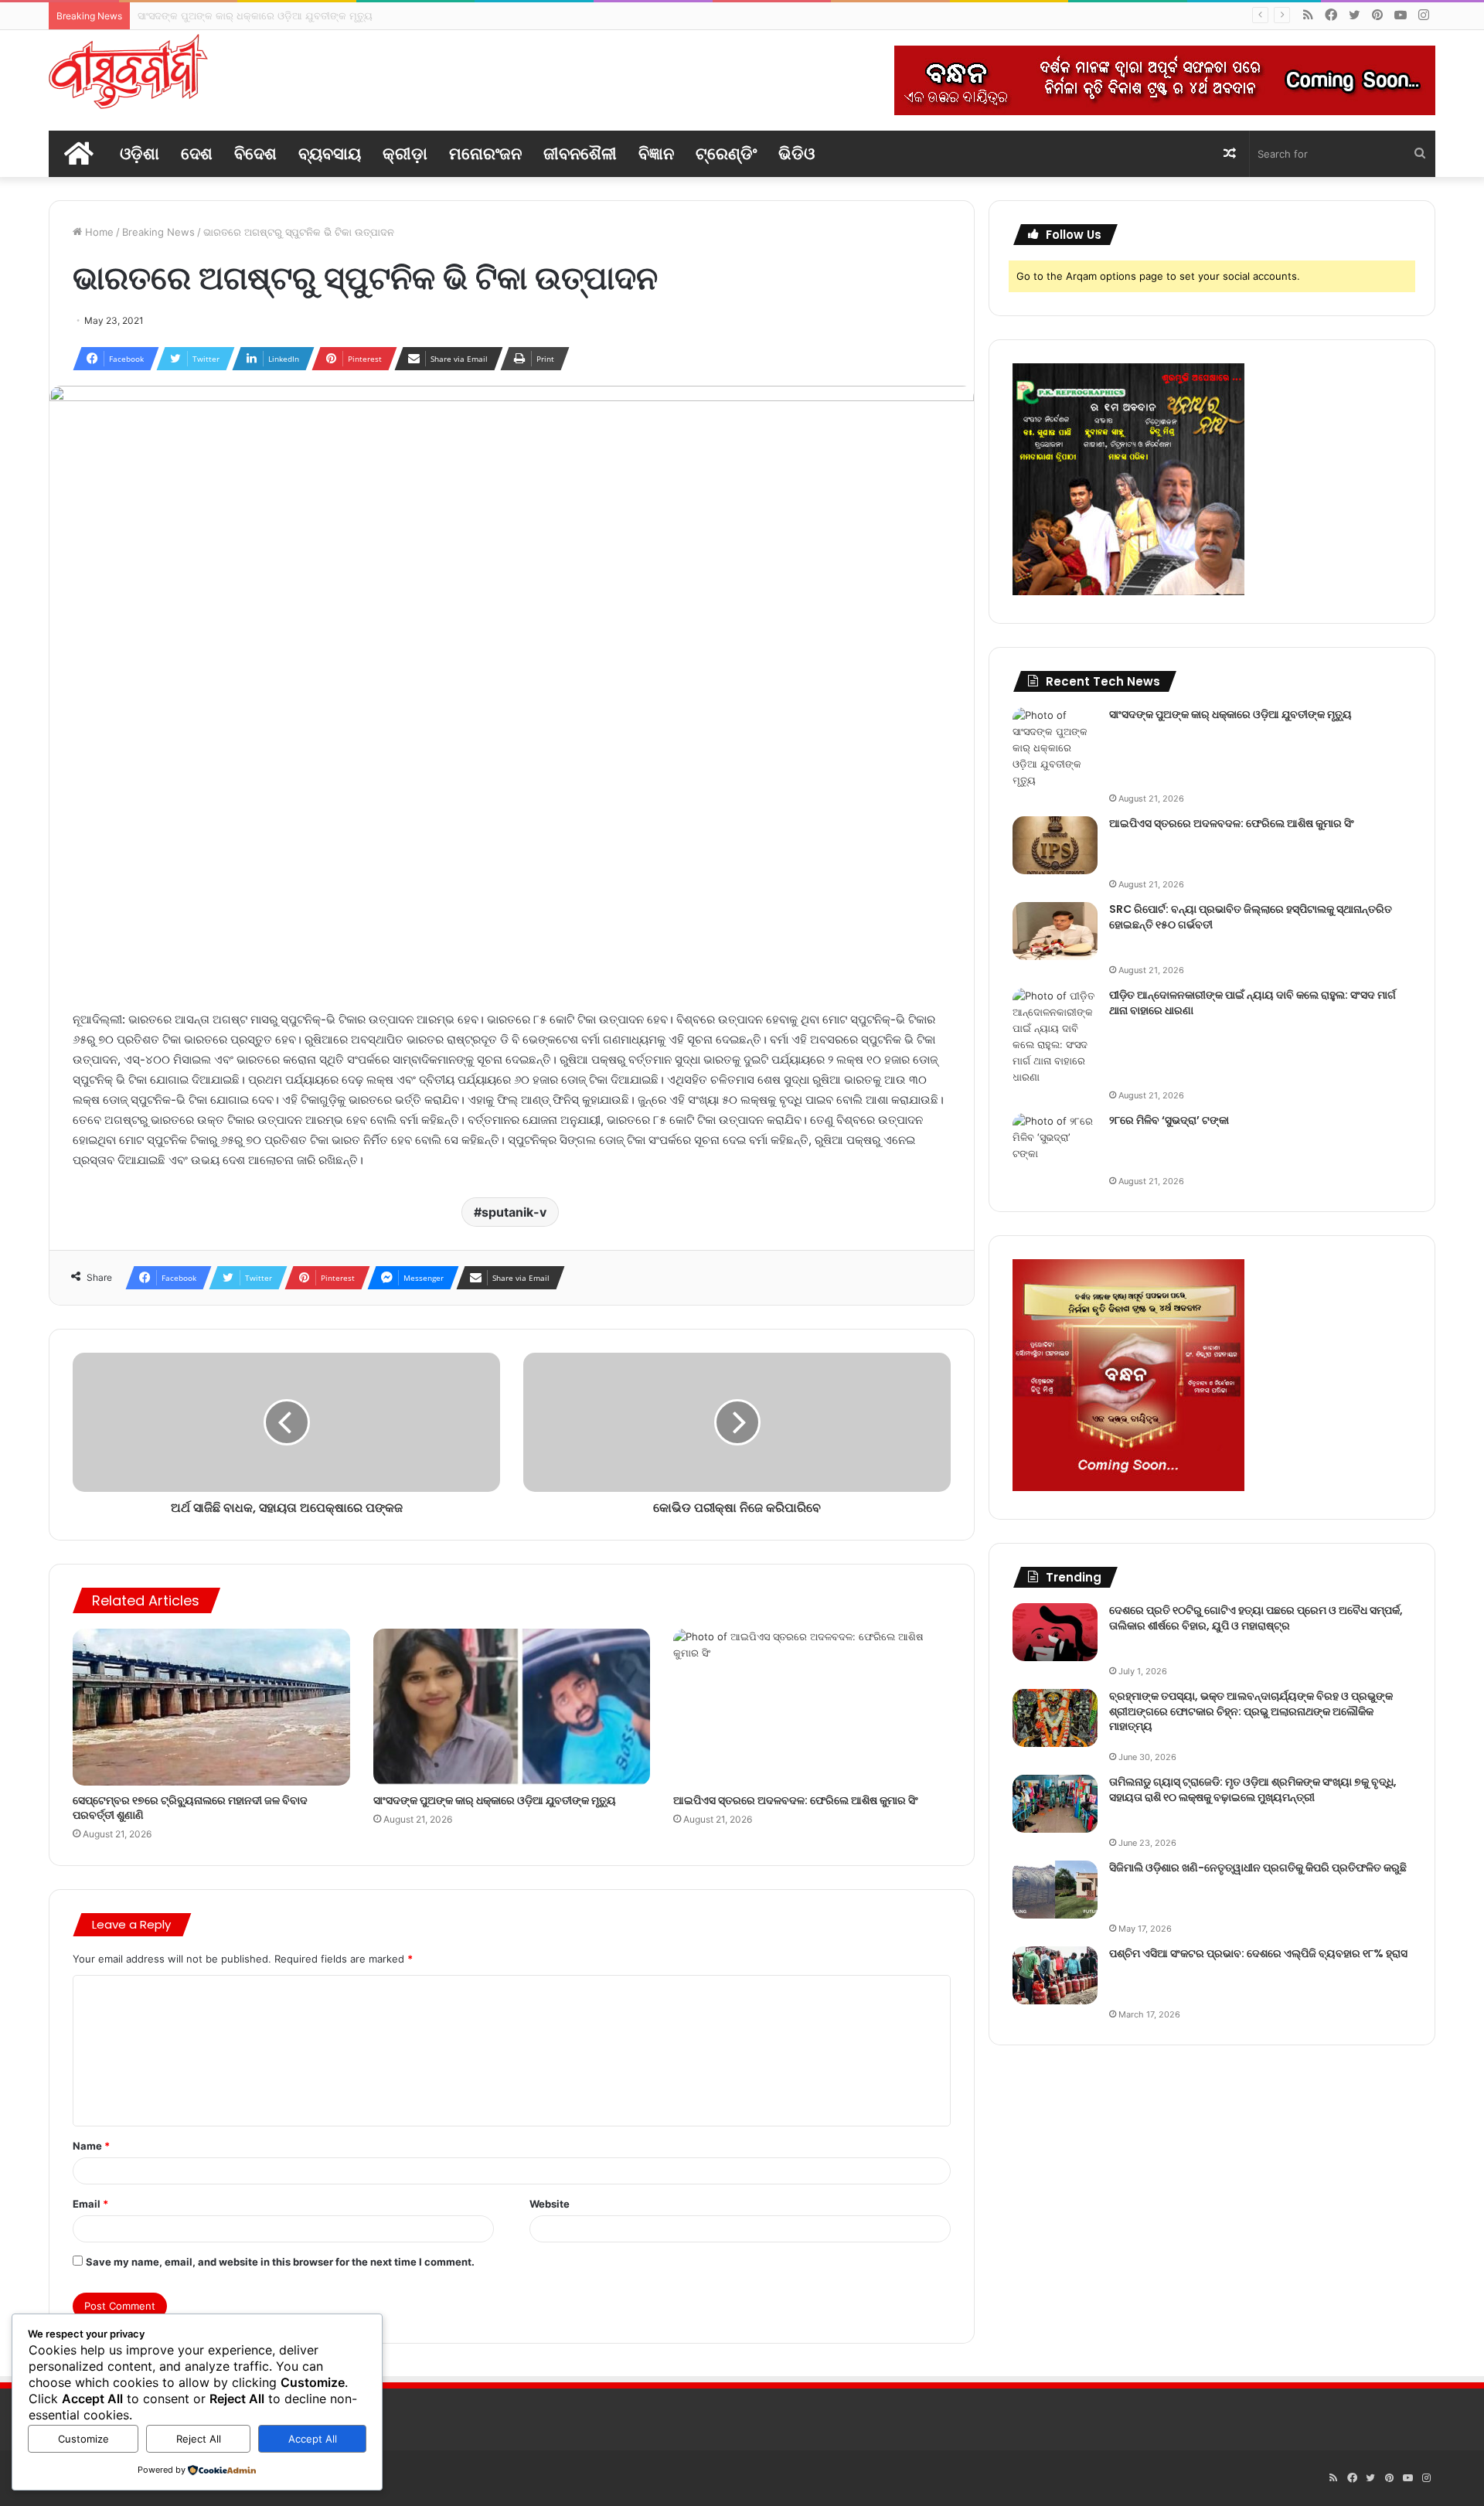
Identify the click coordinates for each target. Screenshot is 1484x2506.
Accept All (313, 2439)
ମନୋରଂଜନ (485, 153)
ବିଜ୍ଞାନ (656, 153)
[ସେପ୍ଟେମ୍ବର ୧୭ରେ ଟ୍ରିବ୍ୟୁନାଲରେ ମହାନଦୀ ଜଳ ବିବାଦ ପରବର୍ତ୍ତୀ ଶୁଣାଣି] (211, 1707)
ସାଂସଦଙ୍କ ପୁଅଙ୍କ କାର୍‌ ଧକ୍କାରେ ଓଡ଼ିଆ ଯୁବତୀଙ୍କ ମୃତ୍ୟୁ (495, 1800)
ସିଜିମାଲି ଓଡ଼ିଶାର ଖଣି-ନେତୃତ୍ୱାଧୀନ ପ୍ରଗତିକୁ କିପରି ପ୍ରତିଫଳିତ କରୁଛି (1258, 1868)
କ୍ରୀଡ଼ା (405, 153)
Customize (83, 2439)
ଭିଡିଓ (796, 153)
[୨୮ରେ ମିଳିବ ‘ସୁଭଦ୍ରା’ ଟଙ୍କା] (1055, 1142)
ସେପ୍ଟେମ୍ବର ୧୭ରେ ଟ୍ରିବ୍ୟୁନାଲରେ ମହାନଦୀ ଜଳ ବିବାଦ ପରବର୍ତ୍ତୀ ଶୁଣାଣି (190, 1808)
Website (550, 2204)
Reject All (199, 2439)
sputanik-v (514, 1212)
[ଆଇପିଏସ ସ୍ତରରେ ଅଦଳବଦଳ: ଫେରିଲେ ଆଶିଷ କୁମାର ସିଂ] (812, 1707)
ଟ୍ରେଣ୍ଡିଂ (726, 153)
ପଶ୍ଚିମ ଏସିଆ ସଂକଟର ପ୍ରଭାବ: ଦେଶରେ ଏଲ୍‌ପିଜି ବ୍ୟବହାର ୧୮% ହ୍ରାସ (1258, 1953)
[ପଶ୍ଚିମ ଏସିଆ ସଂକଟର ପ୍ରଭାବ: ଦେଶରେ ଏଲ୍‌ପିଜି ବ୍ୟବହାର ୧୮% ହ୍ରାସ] (1055, 1975)
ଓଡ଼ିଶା (140, 153)
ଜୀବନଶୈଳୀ (580, 153)
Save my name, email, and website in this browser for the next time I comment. (280, 2262)
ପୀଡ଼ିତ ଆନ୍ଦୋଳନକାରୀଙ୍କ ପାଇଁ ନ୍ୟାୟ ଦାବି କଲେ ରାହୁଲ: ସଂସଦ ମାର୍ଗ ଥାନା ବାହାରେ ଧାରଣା (1253, 1003)
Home (98, 232)
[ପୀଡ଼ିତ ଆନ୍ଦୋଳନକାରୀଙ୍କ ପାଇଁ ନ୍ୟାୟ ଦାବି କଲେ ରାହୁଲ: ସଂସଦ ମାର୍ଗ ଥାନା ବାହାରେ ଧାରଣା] (1055, 1037)
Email (90, 2204)
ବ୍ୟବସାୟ (330, 153)
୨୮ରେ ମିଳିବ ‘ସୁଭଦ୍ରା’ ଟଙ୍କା (1169, 1120)
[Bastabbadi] (128, 72)
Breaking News (158, 232)
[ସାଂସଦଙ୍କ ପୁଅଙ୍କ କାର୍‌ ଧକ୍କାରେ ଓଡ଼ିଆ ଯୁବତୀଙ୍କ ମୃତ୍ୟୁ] (512, 1707)
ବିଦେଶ (255, 153)
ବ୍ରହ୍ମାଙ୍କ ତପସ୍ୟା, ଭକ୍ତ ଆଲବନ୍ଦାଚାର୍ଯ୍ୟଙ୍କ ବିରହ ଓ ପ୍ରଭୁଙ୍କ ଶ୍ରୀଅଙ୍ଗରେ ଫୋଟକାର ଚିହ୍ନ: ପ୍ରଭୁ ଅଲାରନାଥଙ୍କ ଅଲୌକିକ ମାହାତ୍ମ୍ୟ (1251, 1711)
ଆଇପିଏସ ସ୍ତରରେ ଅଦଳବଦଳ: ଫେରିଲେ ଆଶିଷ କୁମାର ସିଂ (254, 15)
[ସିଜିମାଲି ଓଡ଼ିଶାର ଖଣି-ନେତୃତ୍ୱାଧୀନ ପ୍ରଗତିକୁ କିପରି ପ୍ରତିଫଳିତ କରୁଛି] (1055, 1890)
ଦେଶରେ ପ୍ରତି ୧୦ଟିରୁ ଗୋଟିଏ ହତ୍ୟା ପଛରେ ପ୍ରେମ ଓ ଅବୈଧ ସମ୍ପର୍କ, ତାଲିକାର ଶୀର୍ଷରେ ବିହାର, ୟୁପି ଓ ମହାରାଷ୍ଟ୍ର (1256, 1618)
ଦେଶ (197, 153)
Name (91, 2146)
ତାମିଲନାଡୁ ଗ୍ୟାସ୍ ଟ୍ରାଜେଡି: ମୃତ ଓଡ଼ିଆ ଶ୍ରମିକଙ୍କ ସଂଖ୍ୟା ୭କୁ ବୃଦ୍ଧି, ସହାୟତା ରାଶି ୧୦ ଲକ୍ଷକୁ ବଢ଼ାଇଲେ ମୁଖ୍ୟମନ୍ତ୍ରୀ (1253, 1789)
